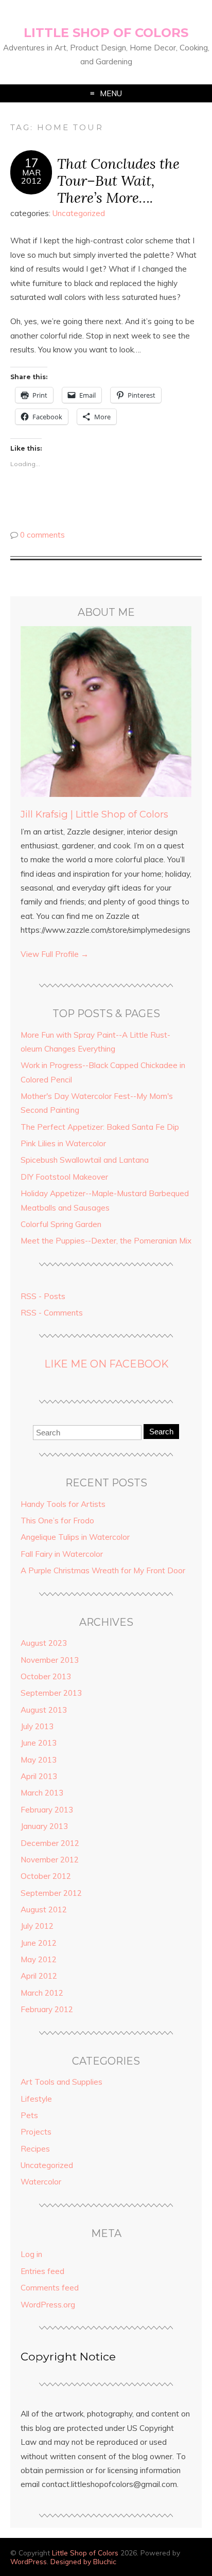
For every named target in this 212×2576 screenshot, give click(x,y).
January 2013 (44, 1826)
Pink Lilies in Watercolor (63, 1143)
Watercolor (41, 2182)
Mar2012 (31, 176)
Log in (31, 2254)
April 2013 (39, 1776)
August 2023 (44, 1643)
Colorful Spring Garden (61, 1224)
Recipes (35, 2149)
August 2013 (44, 1710)
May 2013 (39, 1760)
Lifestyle (36, 2099)
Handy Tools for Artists (63, 1504)
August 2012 (44, 1909)
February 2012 (47, 2009)
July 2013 (37, 1726)
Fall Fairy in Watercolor (62, 1554)
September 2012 (51, 1893)
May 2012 (39, 1959)
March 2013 (42, 1793)
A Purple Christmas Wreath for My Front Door (103, 1570)
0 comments (42, 535)
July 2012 (37, 1926)
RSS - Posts (43, 1296)
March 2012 (42, 1993)
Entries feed (42, 2271)
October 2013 (46, 1676)
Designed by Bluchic (83, 2561)
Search (161, 1432)
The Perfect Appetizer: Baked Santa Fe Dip (100, 1127)
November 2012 (50, 1860)
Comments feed (50, 2288)
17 (31, 163)
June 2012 (39, 1943)
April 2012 (39, 1976)
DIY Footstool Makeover (64, 1177)
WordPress (29, 2561)
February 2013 (47, 1810)
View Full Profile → (55, 954)
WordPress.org (48, 2305)
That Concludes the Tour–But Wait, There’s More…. (118, 180)
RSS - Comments (52, 1313)
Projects (36, 2132)
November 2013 (50, 1660)
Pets (29, 2115)
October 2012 (46, 1876)
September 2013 (51, 1693)
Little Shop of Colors (106, 33)
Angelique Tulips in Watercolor (75, 1537)
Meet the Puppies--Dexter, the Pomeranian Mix (106, 1241)
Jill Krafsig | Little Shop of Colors (94, 814)
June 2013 (39, 1743)
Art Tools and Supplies (61, 2082)
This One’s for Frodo (57, 1521)
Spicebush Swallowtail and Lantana (85, 1160)
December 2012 (50, 1843)
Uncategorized (79, 213)
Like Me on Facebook (106, 1364)
